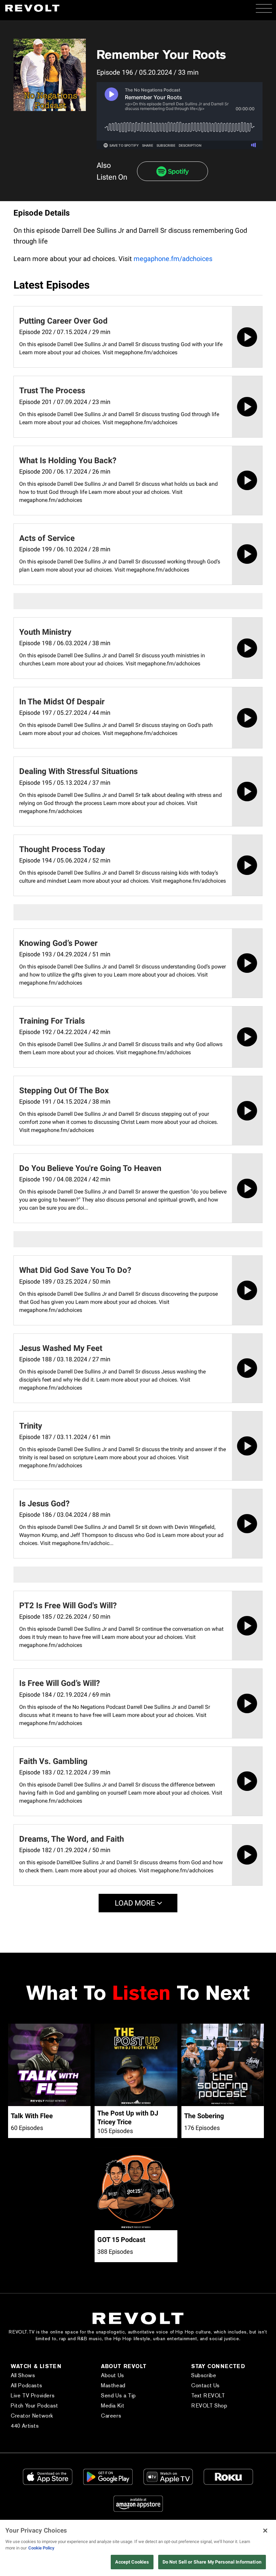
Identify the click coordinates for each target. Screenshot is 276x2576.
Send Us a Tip (118, 2396)
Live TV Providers (33, 2396)
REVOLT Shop (209, 2406)
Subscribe (204, 2375)
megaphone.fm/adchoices (173, 259)
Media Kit (113, 2406)
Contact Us (205, 2385)
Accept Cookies (132, 2562)
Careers (111, 2416)
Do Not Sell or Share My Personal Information (212, 2562)
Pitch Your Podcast (34, 2406)
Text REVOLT (208, 2396)
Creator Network (32, 2416)
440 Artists (25, 2426)
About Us (113, 2375)
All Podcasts (26, 2385)
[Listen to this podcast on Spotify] (172, 171)
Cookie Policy (41, 2548)
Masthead (113, 2385)
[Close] (265, 2531)
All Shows (23, 2375)
